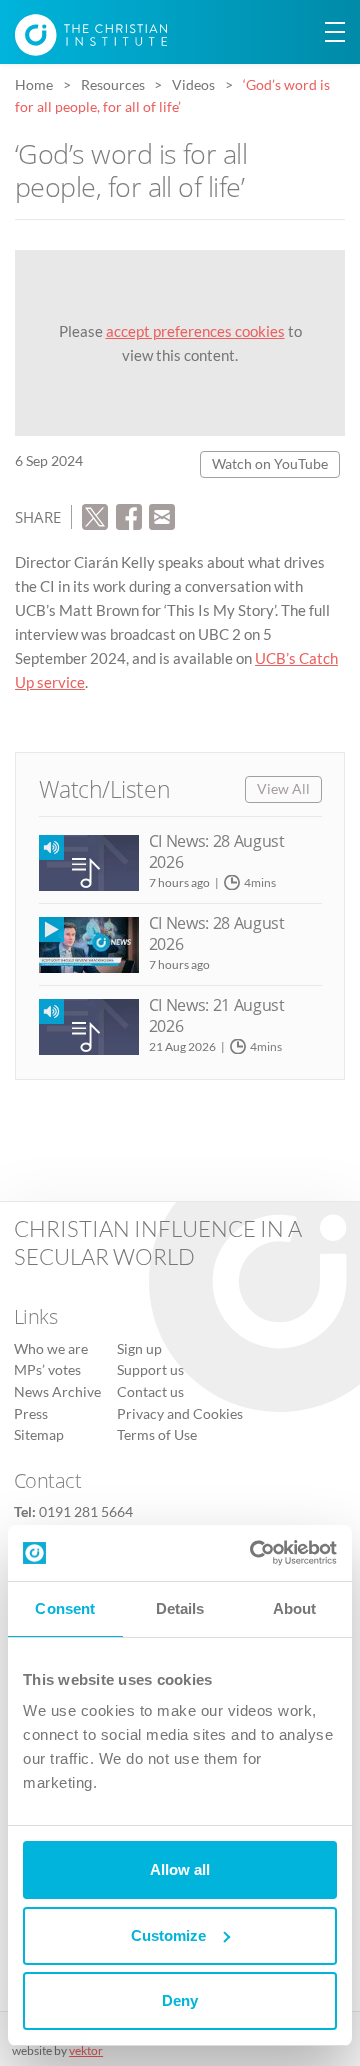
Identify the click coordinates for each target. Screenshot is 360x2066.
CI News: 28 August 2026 (217, 851)
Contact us (150, 1392)
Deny (180, 2000)
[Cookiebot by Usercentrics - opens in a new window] (254, 1553)
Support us (150, 1370)
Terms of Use (157, 1435)
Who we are (51, 1349)
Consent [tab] (65, 1608)
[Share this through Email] (162, 515)
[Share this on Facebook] (129, 515)
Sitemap (39, 1435)
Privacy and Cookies (180, 1414)
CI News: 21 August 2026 (217, 1015)
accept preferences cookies (195, 331)
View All (283, 789)
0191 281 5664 (86, 1512)
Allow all (180, 1869)
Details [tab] (180, 1608)
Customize (168, 1935)
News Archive (57, 1392)
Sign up (139, 1349)
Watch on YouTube (270, 464)
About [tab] (295, 1608)
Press (31, 1414)
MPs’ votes (47, 1370)
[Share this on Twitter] (95, 515)
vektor (86, 2050)
